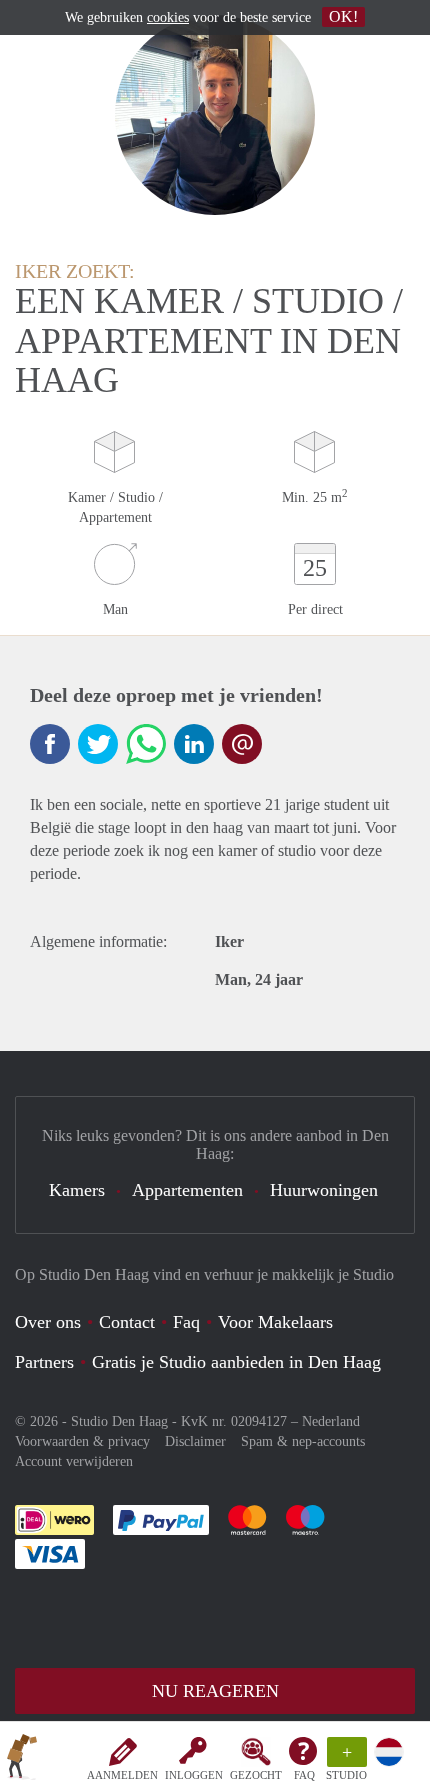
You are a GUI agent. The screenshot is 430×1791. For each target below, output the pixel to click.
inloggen (194, 1775)
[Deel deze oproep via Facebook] (50, 744)
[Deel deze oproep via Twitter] (98, 744)
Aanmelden (122, 1775)
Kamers (77, 1190)
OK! (343, 16)
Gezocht (256, 1775)
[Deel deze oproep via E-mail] (242, 744)
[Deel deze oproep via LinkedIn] (194, 744)
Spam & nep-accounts (303, 1441)
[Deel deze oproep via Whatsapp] (146, 744)
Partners (44, 1362)
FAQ (304, 1775)
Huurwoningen (324, 1190)
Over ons (48, 1322)
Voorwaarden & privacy (82, 1441)
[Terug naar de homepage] (22, 1760)
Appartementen (187, 1190)
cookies (168, 17)
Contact (127, 1322)
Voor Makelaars (275, 1322)
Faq (186, 1322)
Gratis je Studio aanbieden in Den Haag (236, 1362)
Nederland (331, 1421)
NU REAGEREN (215, 1691)
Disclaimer (195, 1441)
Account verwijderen (74, 1461)
